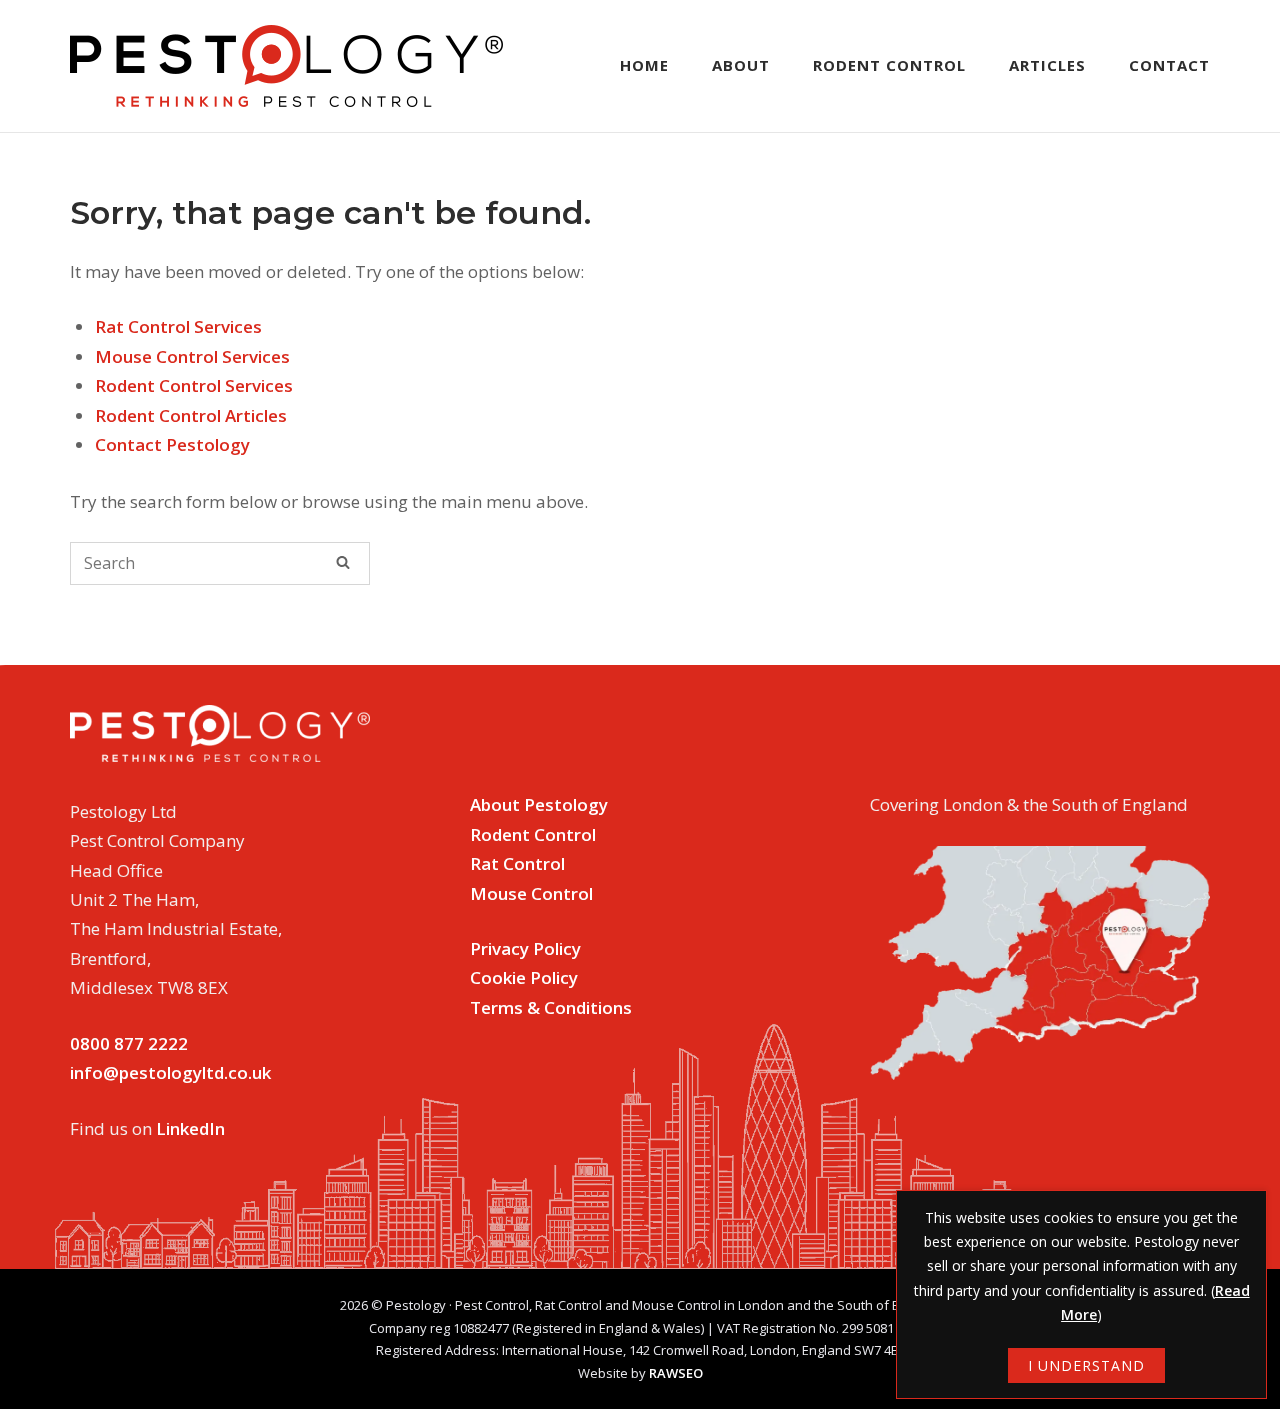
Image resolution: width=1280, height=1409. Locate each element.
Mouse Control (531, 893)
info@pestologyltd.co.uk (170, 1072)
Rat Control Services (178, 326)
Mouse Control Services (192, 356)
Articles (1047, 65)
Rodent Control (889, 65)
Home (644, 65)
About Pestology (539, 804)
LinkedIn (190, 1128)
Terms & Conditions (551, 1007)
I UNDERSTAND (1086, 1365)
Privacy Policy (525, 948)
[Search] (343, 562)
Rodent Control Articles (191, 415)
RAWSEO (676, 1373)
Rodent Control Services (194, 385)
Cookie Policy (524, 977)
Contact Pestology (172, 444)
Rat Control (517, 863)
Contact (1169, 65)
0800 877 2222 (129, 1043)
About (741, 65)
